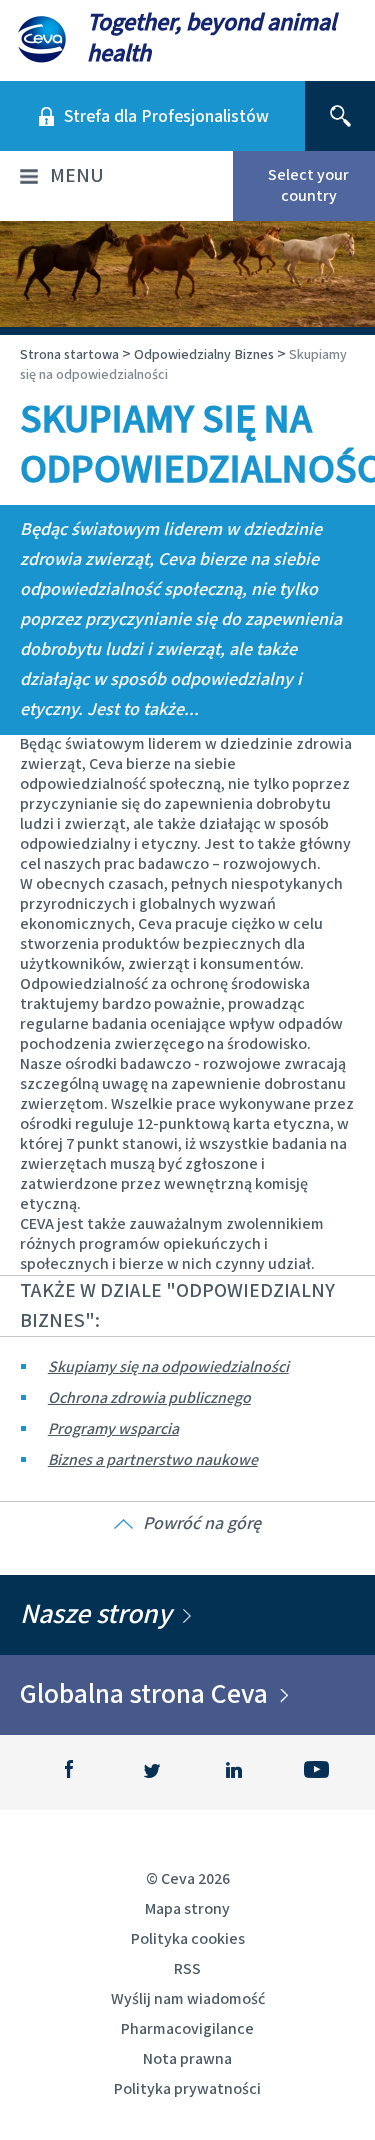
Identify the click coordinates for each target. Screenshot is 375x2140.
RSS (187, 1969)
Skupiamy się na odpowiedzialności (168, 1367)
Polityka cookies (188, 1939)
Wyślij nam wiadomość (188, 1999)
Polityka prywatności (187, 2089)
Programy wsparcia (113, 1429)
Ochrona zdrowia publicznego (149, 1398)
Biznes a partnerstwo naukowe (153, 1460)
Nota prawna (187, 2059)
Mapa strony (187, 1909)
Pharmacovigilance (187, 2029)
